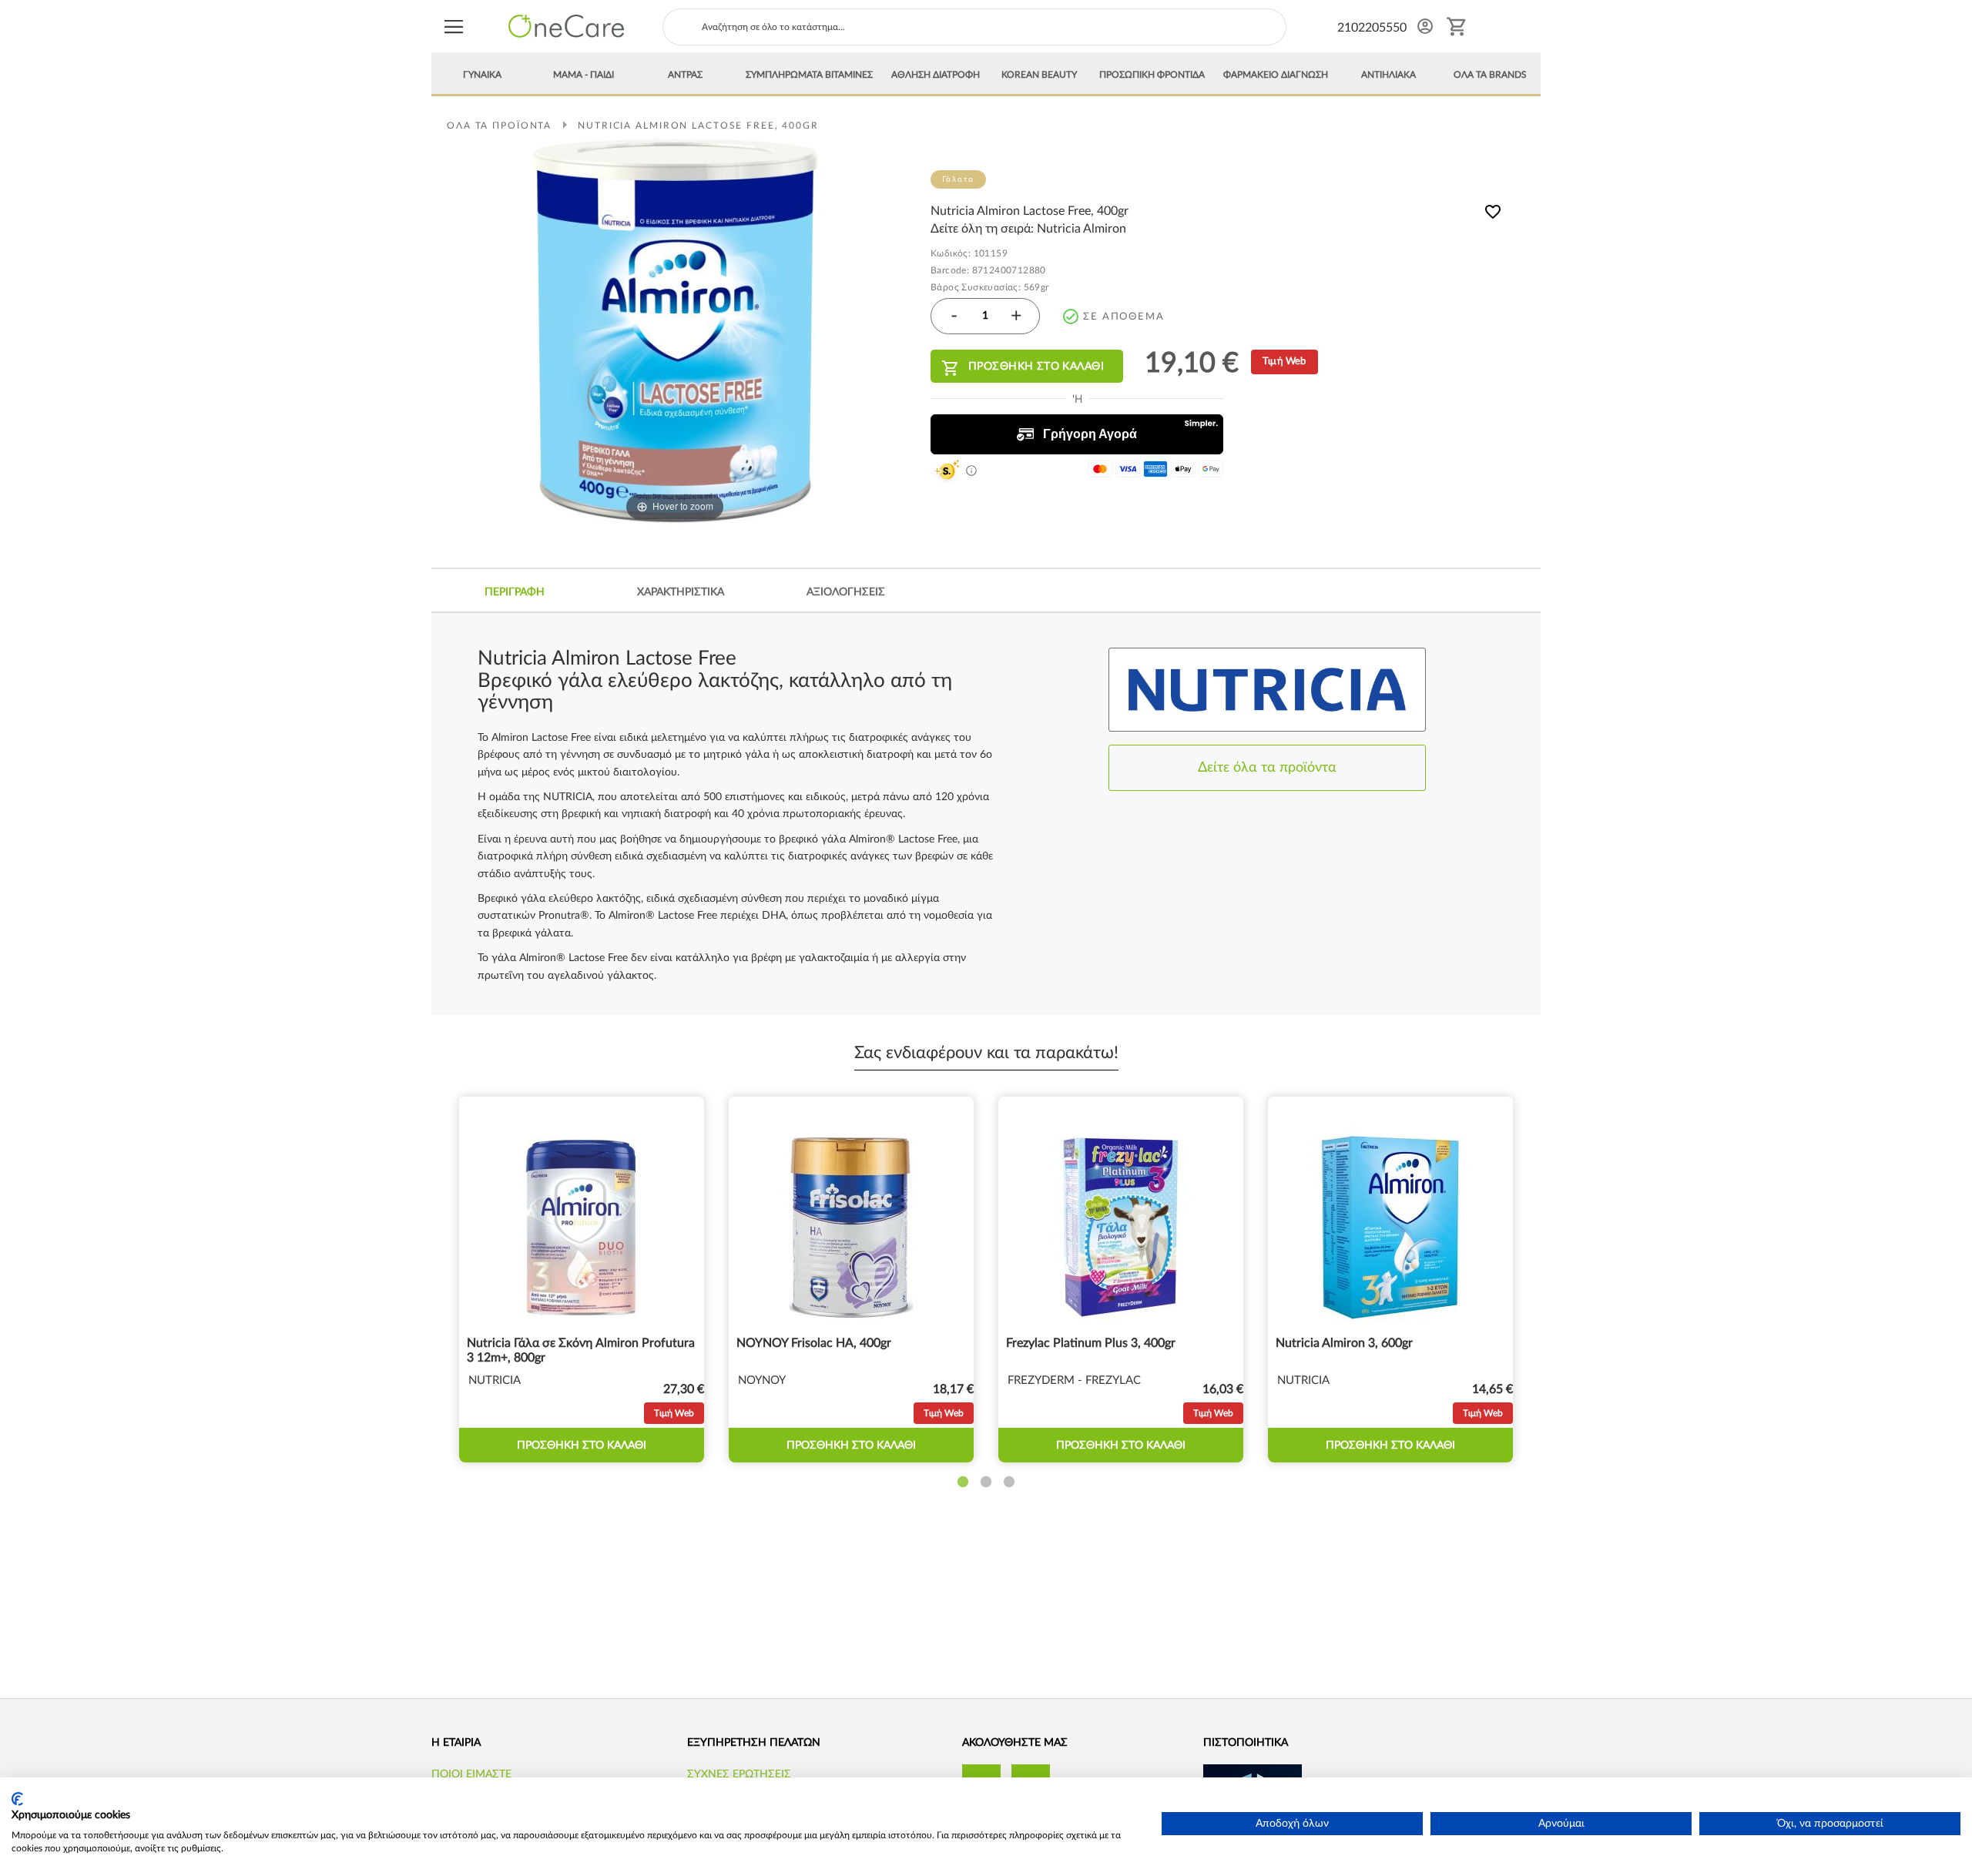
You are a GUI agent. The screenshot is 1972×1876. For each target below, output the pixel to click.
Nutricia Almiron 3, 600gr (1344, 1343)
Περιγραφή (515, 592)
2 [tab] (986, 1482)
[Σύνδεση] (1425, 26)
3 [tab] (1009, 1482)
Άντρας (685, 75)
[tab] (515, 592)
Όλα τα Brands (1490, 75)
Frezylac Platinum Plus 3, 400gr (1091, 1343)
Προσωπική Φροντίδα (1152, 75)
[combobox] (974, 27)
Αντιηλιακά (1388, 75)
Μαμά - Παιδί (584, 75)
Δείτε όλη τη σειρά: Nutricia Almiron (1028, 229)
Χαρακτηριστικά (681, 592)
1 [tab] (963, 1482)
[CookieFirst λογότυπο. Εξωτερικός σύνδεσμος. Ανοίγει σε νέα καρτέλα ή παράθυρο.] (17, 1799)
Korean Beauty (1039, 75)
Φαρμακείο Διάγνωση (1276, 75)
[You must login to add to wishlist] (1493, 214)
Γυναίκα (482, 75)
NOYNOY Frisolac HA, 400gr (814, 1343)
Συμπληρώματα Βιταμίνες (809, 75)
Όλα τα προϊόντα (499, 126)
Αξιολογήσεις (846, 592)
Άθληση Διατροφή (936, 75)
